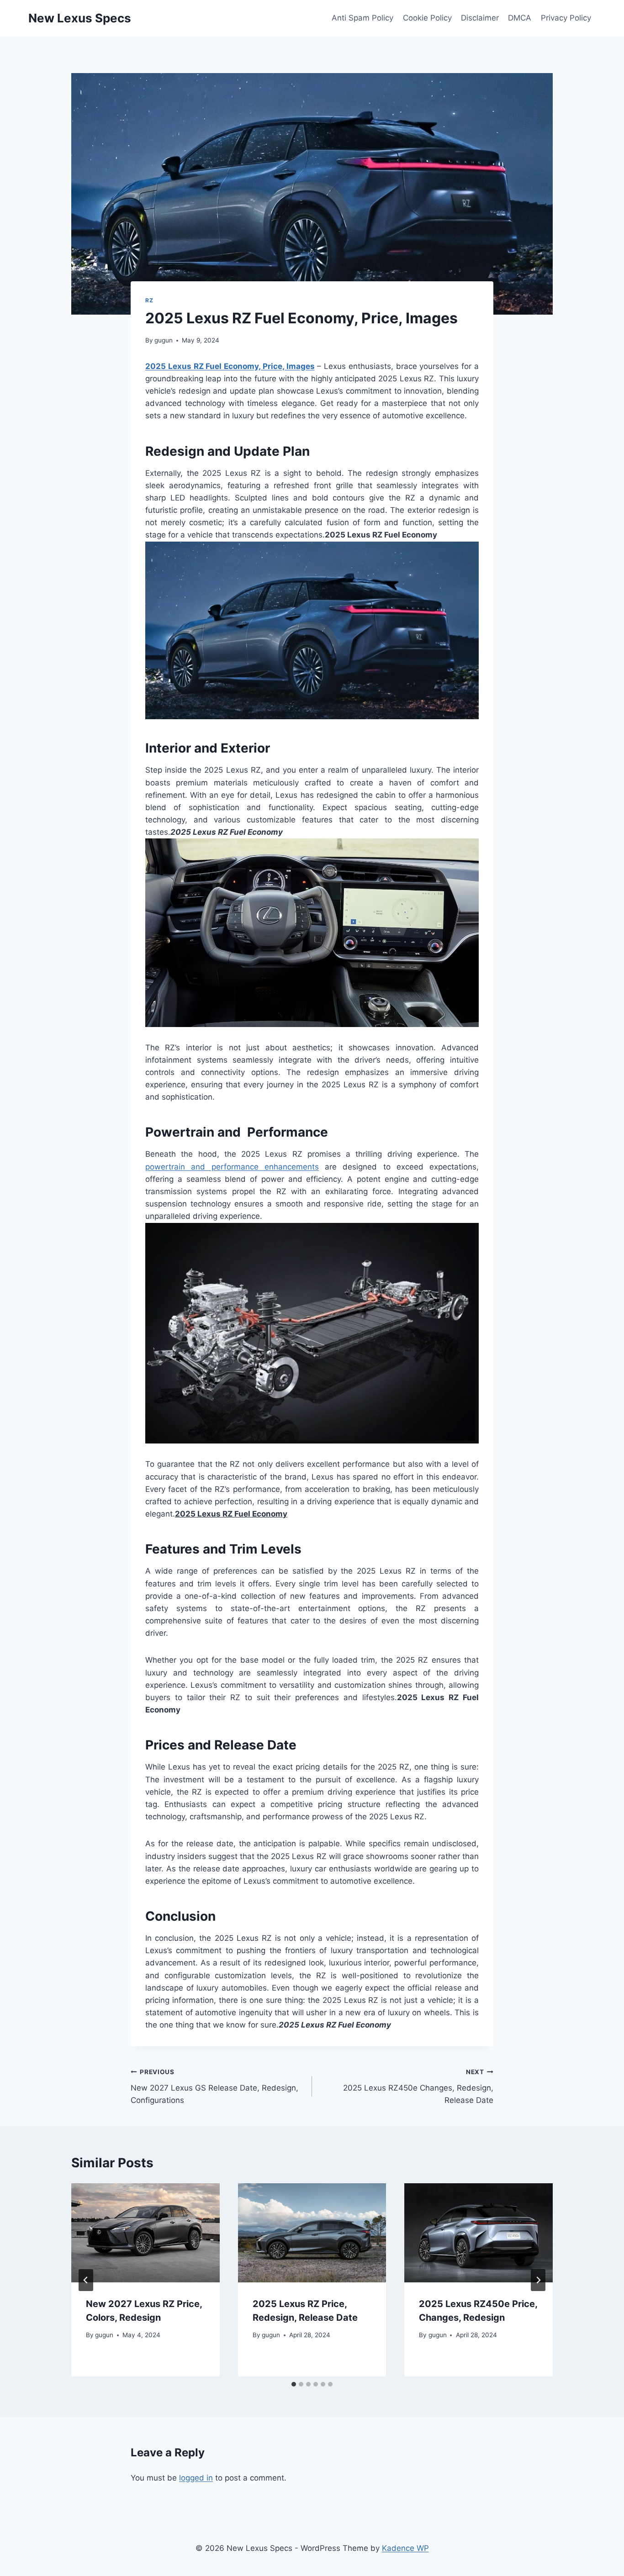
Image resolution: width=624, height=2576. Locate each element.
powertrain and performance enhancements (232, 1167)
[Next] (538, 2280)
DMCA (520, 18)
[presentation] (145, 2233)
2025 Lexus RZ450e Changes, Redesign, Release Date (418, 2086)
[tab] (294, 2384)
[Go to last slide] (86, 2280)
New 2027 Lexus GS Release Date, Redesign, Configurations (214, 2086)
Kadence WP (405, 2548)
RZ (149, 300)
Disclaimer (480, 18)
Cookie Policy (427, 18)
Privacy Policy (566, 18)
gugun (164, 340)
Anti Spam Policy (362, 18)
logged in (196, 2478)
